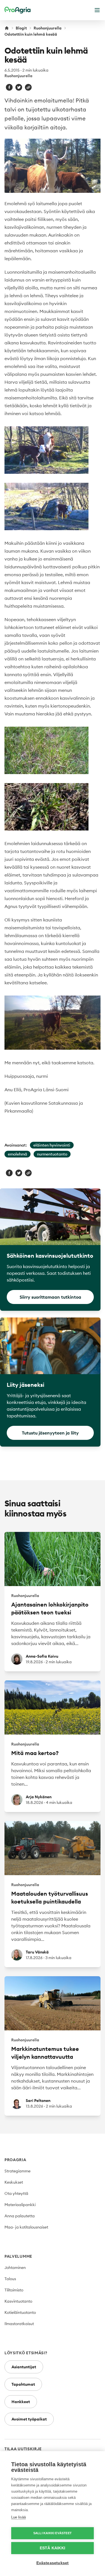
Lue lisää (18, 2517)
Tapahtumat (23, 2384)
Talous (10, 2279)
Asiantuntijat (24, 2367)
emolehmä (17, 1154)
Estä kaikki (53, 2548)
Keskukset (14, 2182)
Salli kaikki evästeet (53, 2533)
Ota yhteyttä (16, 2193)
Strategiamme (17, 2171)
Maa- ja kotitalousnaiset (26, 2227)
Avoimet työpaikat (29, 2419)
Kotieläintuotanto (20, 2312)
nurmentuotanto (52, 1154)
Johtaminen (15, 2268)
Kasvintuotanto (18, 2301)
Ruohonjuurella (48, 28)
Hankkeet (21, 2402)
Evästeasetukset (53, 2563)
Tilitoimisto (14, 2290)
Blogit (21, 28)
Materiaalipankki (20, 2205)
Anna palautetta (20, 2216)
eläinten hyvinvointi (52, 1145)
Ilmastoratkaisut (19, 2324)
